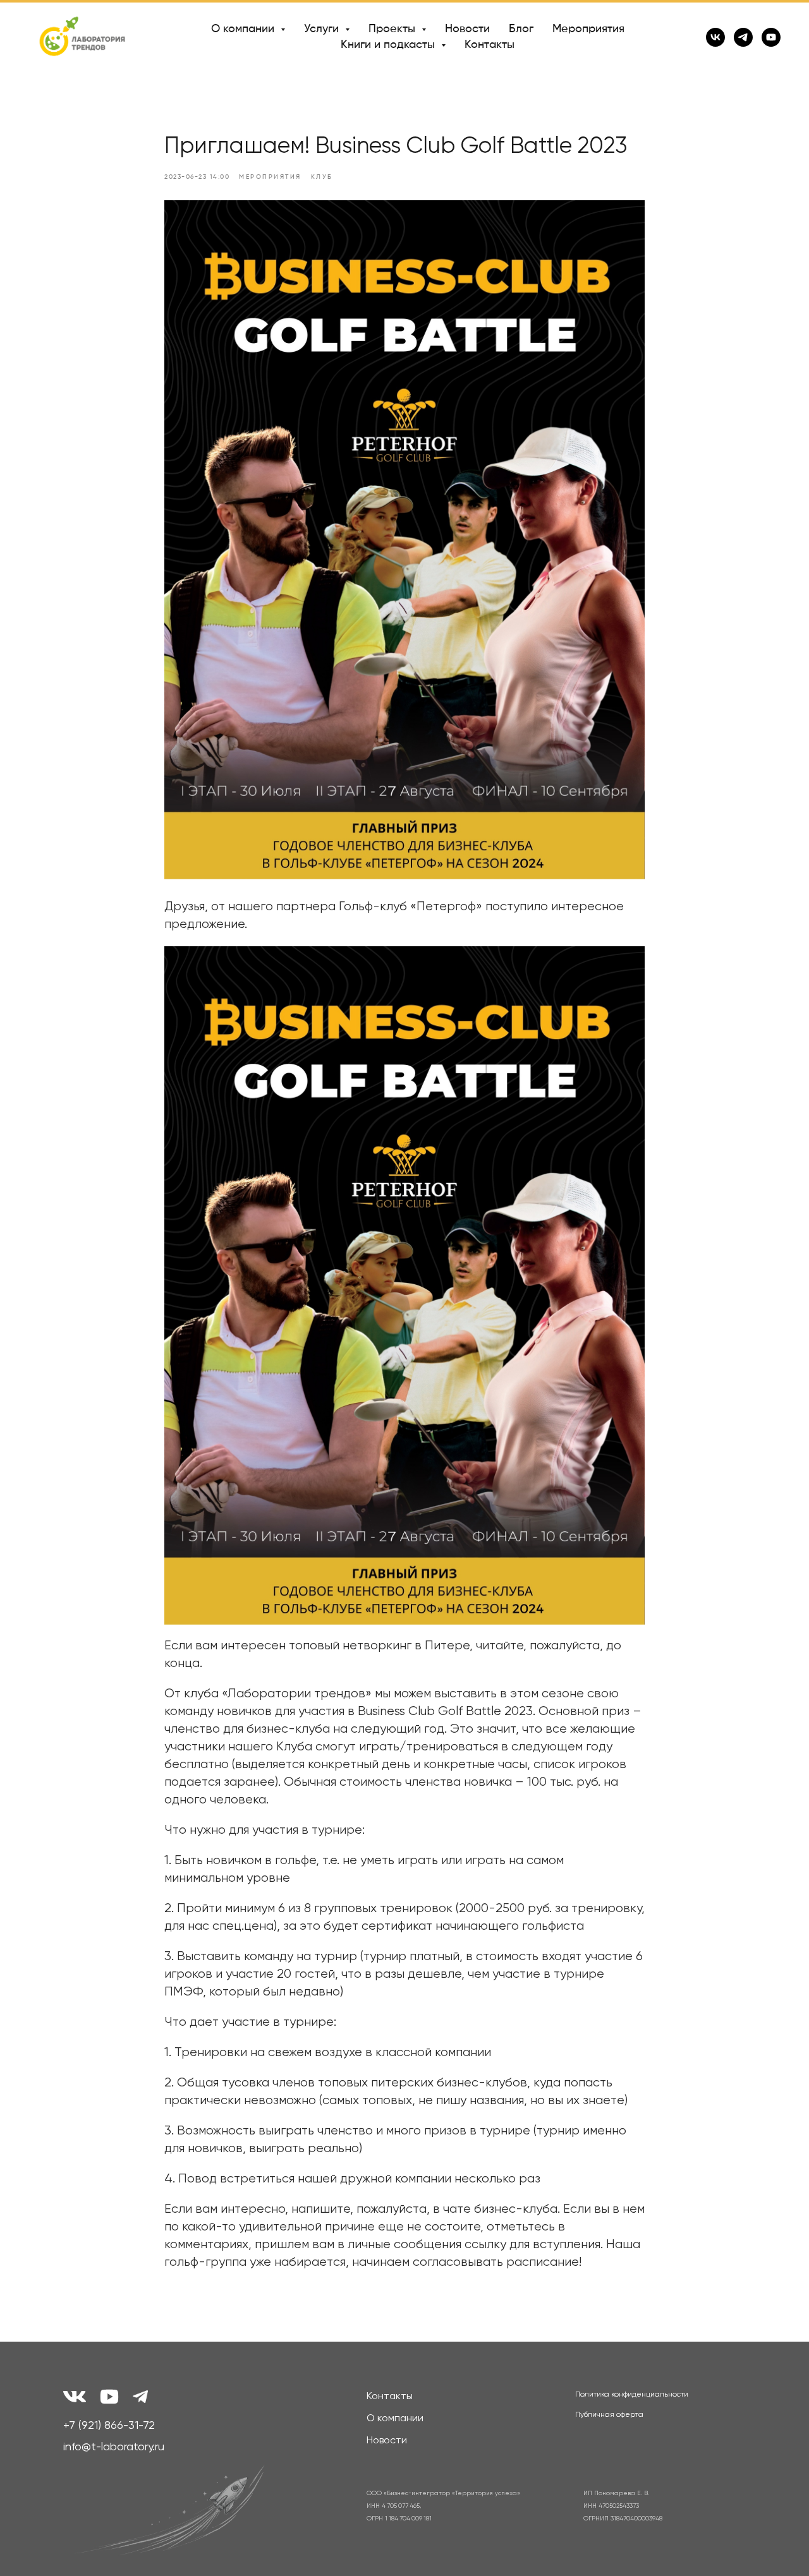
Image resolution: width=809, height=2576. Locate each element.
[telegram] (743, 37)
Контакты (490, 45)
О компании (395, 2419)
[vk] (715, 37)
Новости (467, 29)
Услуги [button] (323, 29)
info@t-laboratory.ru (114, 2447)
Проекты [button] (393, 29)
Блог (521, 29)
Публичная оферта (609, 2415)
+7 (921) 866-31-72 (109, 2426)
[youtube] (771, 37)
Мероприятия (588, 29)
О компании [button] (244, 29)
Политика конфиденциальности (632, 2395)
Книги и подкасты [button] (389, 45)
